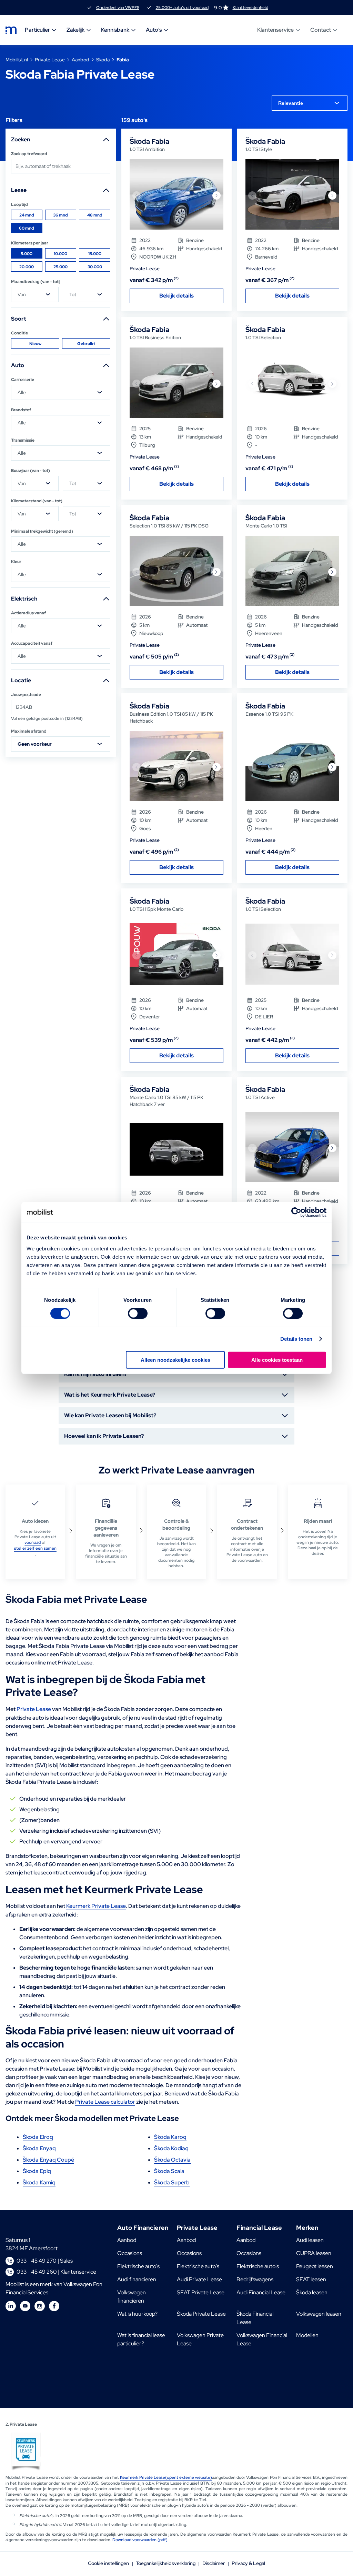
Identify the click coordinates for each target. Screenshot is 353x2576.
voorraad (33, 1542)
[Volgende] (216, 195)
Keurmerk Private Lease (96, 1906)
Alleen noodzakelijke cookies (175, 1360)
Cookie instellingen (108, 2563)
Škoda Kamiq (39, 2182)
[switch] (138, 1314)
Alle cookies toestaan (277, 1360)
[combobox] (310, 103)
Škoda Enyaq (39, 2148)
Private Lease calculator (105, 2102)
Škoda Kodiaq (171, 2148)
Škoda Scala (169, 2171)
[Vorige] (137, 195)
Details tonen (296, 1339)
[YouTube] (25, 2306)
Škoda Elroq (38, 2137)
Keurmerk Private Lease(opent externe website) (166, 2477)
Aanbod (80, 60)
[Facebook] (54, 2306)
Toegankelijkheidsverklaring (166, 2563)
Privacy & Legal (248, 2563)
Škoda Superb (172, 2182)
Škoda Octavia (172, 2160)
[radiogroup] (61, 221)
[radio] (27, 215)
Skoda (103, 60)
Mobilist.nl (17, 60)
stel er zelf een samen (35, 1548)
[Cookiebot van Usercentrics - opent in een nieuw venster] (296, 1212)
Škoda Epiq (37, 2171)
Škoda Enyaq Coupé (48, 2160)
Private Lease (50, 60)
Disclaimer (214, 2563)
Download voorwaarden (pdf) (140, 2540)
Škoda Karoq (170, 2137)
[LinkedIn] (11, 2306)
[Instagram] (40, 2306)
